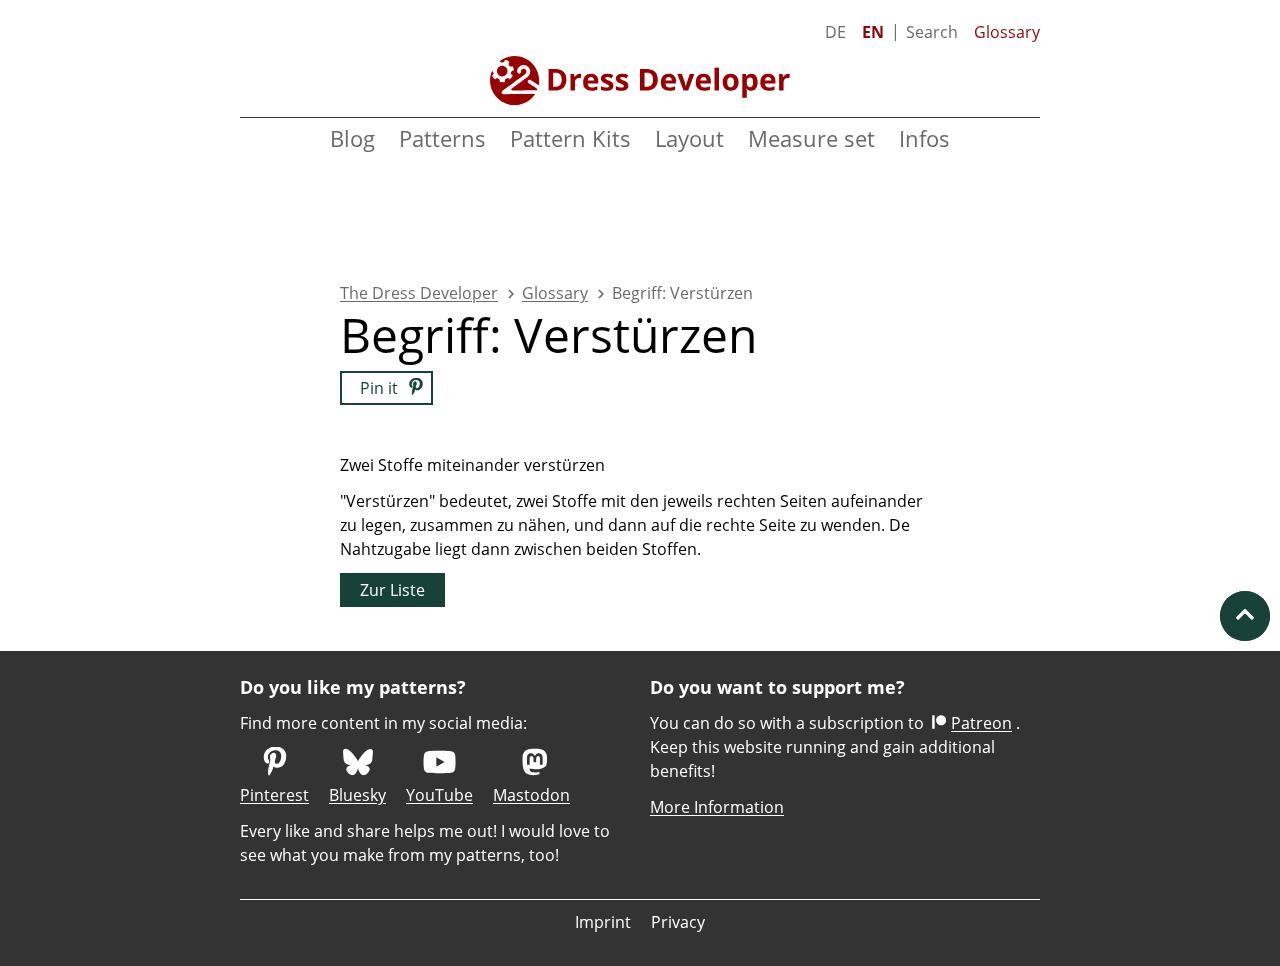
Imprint (603, 922)
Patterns (442, 138)
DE (835, 32)
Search (932, 32)
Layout (689, 138)
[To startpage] (640, 80)
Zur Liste (392, 590)
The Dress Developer (419, 293)
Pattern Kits (570, 138)
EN (873, 32)
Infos (924, 138)
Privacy (678, 922)
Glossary (1007, 32)
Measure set (811, 138)
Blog (352, 138)
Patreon (981, 723)
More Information (717, 807)
